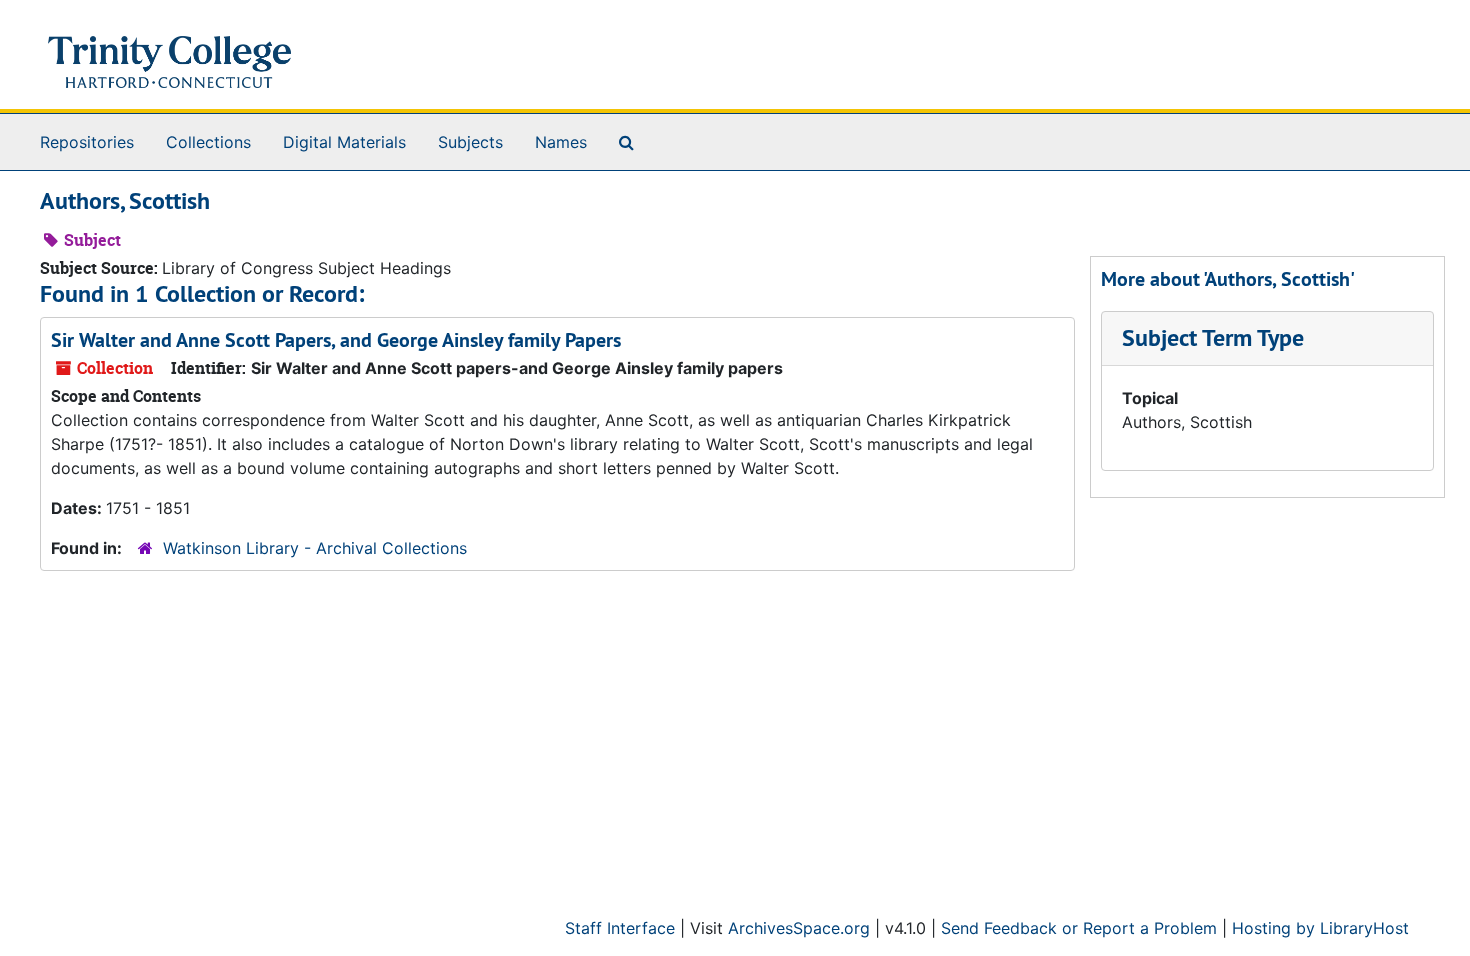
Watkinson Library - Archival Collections (315, 548)
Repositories (87, 142)
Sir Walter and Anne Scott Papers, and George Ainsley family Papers (336, 340)
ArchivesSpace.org (799, 928)
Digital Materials (344, 142)
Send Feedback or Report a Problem (1079, 928)
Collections (208, 142)
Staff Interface (620, 928)
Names (561, 142)
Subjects (470, 142)
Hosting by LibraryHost (1320, 928)
